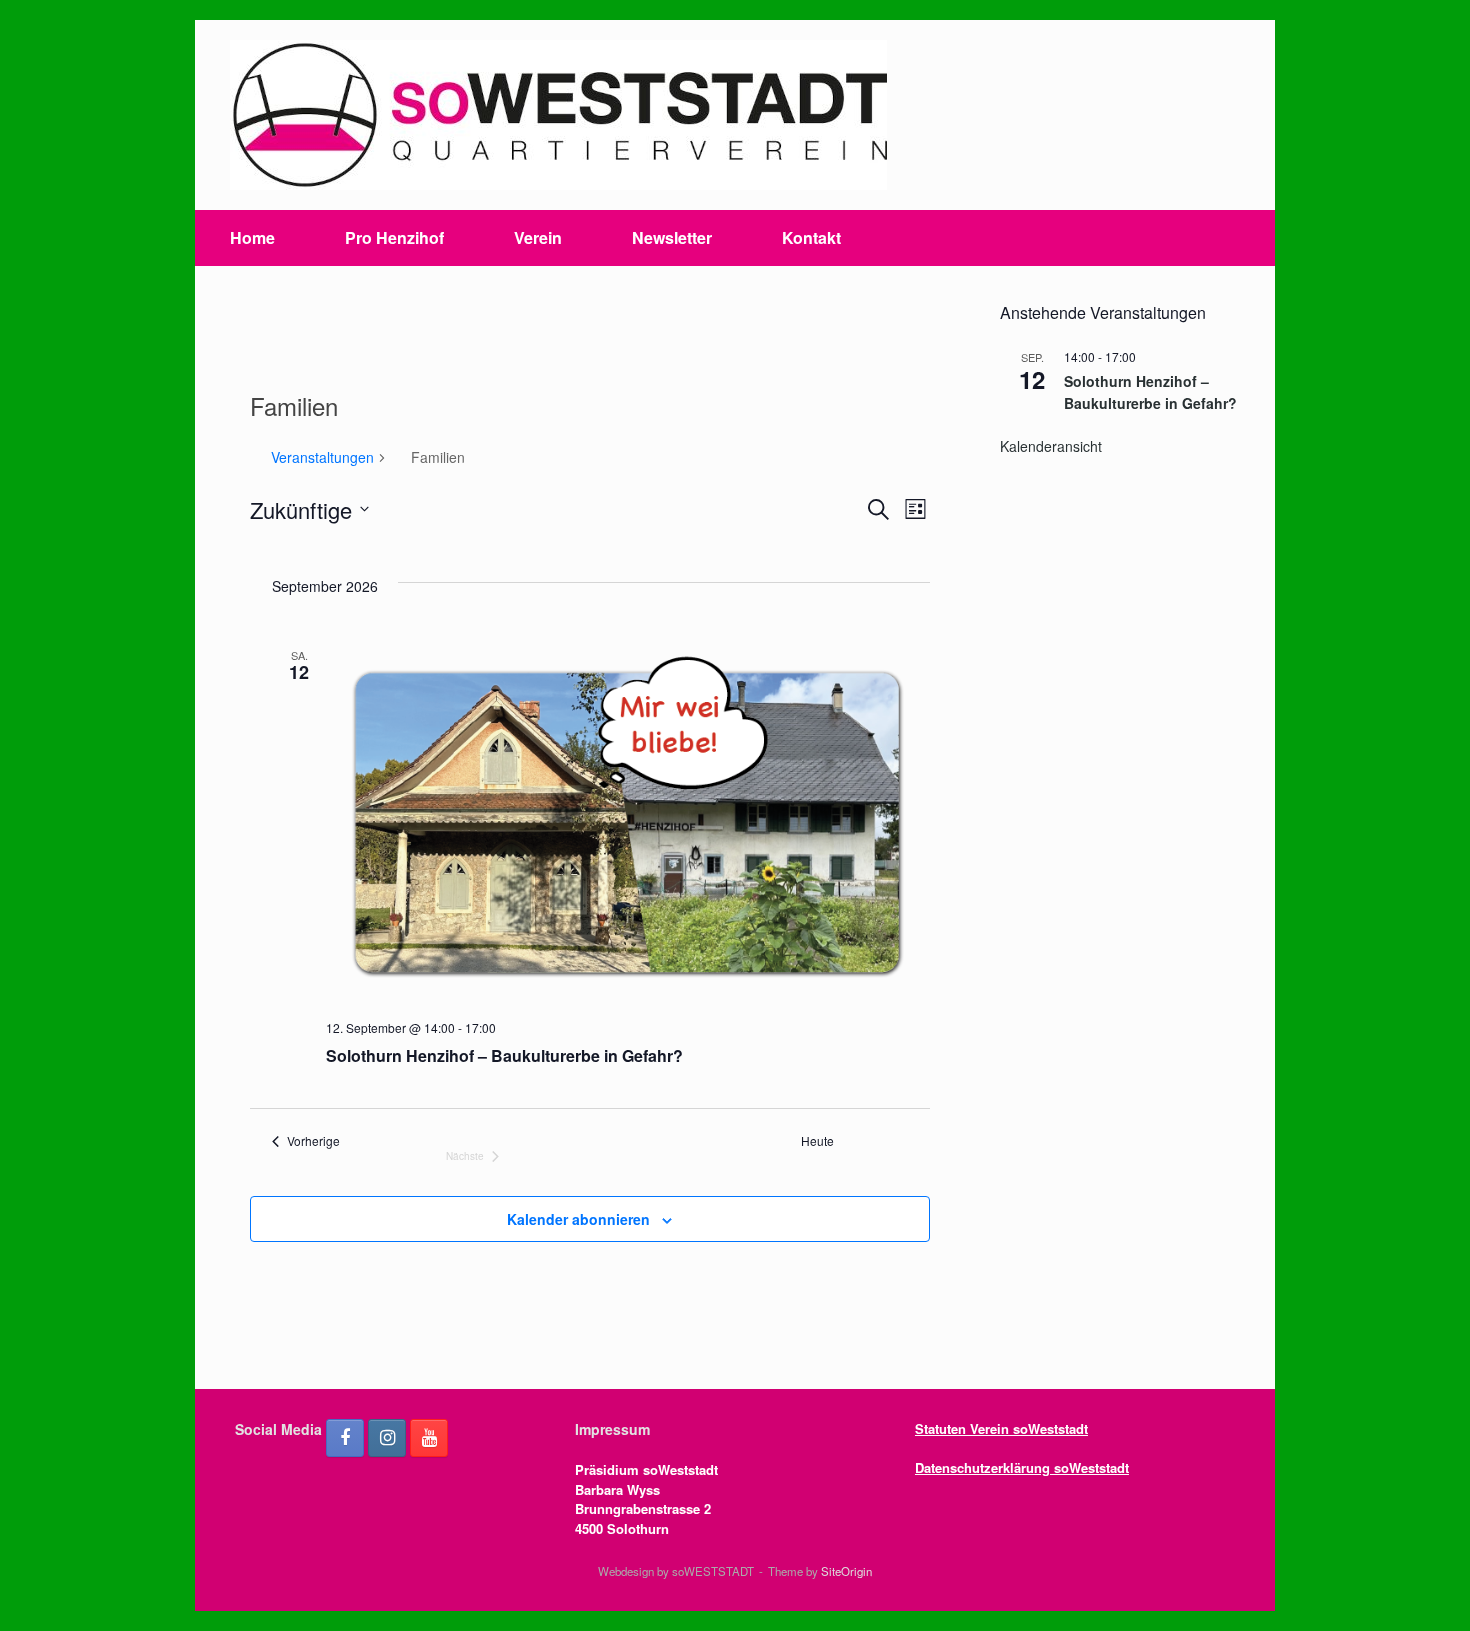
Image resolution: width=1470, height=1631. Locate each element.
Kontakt (811, 237)
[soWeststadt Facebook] (345, 1438)
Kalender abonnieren (578, 1219)
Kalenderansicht (1051, 446)
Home (252, 237)
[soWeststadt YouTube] (429, 1438)
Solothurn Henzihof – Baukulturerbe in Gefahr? (504, 1055)
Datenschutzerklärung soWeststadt (1022, 1467)
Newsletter (672, 237)
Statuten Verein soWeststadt (1001, 1428)
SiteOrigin (846, 1571)
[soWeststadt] (558, 115)
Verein (538, 237)
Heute (817, 1141)
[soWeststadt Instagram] (387, 1438)
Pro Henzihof (394, 237)
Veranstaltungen (322, 457)
